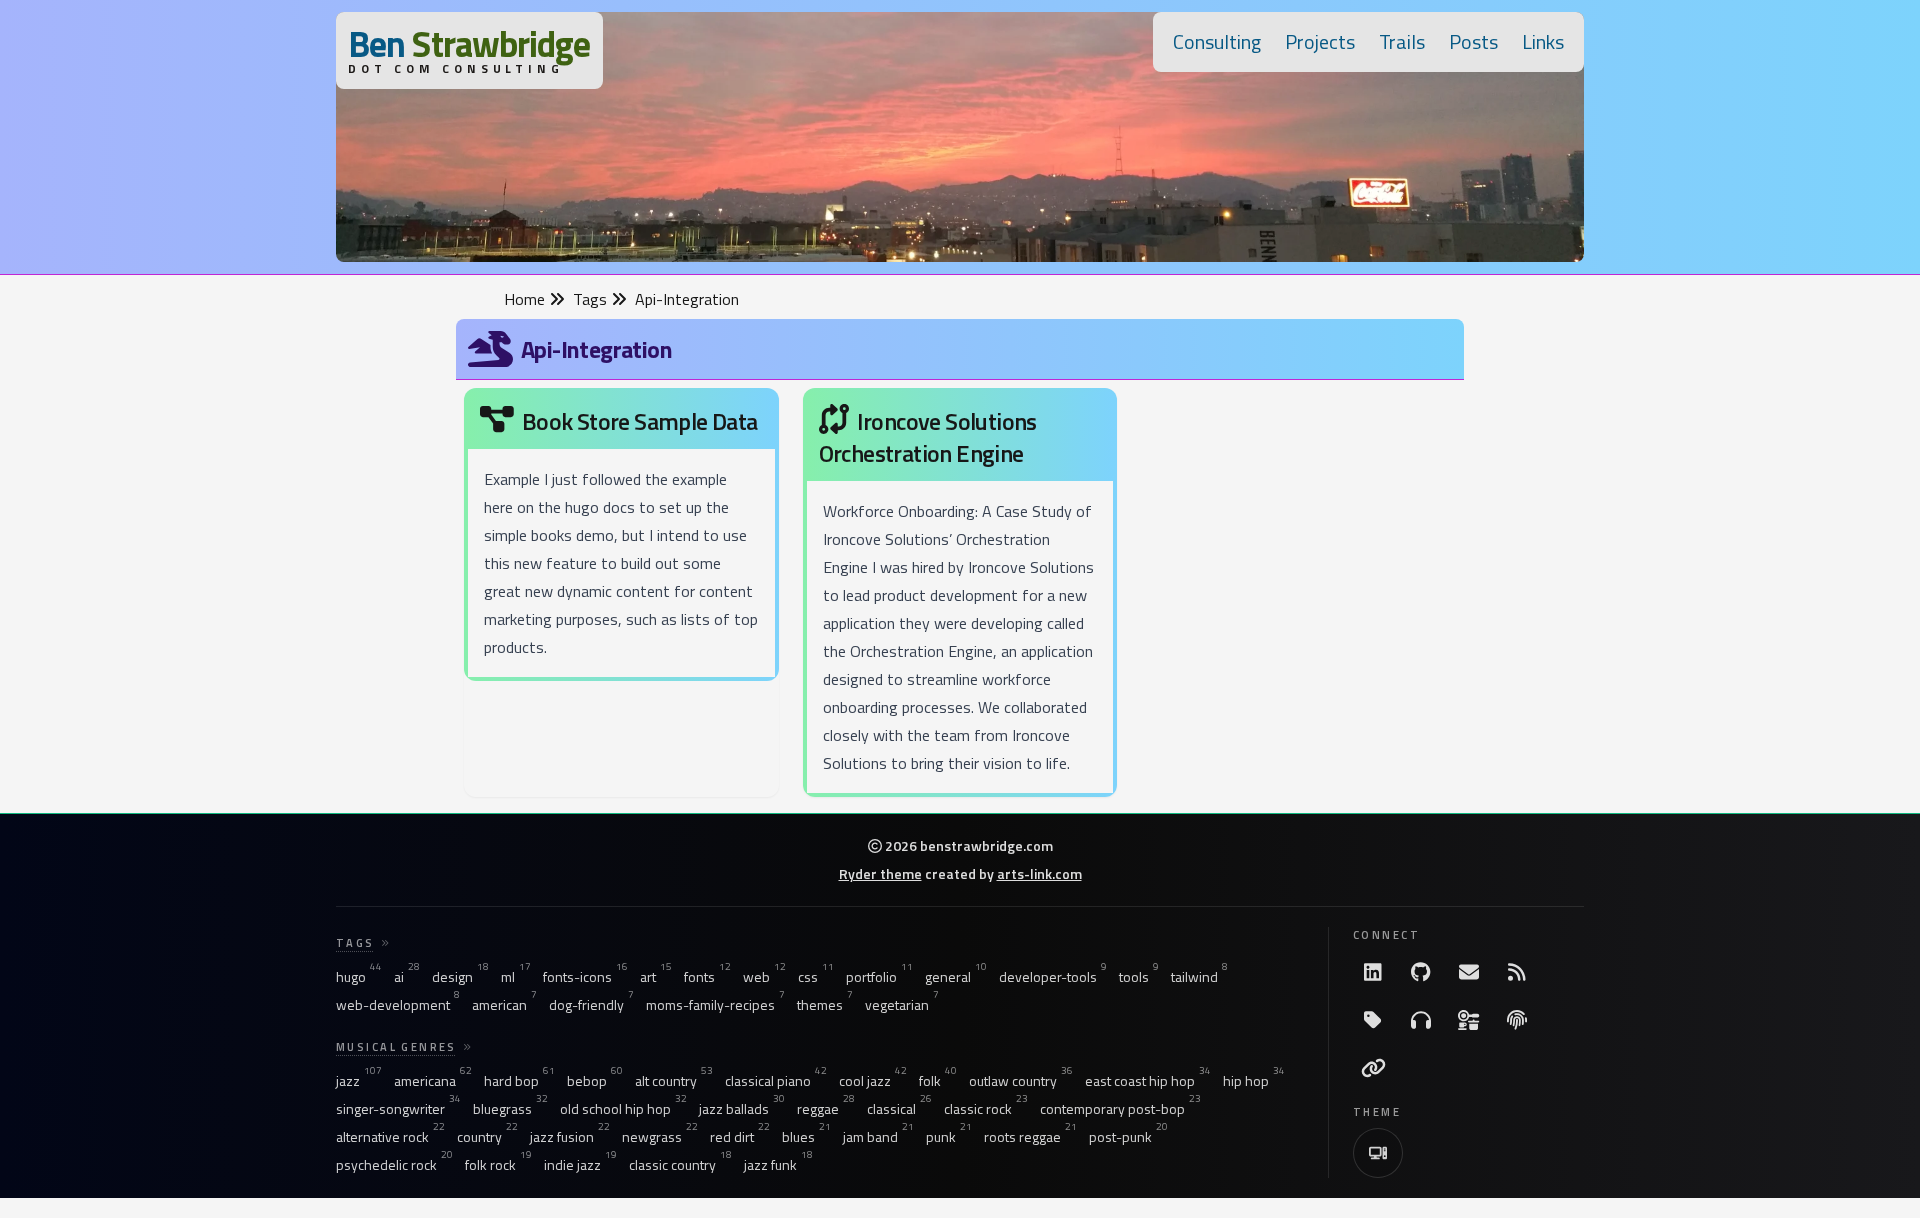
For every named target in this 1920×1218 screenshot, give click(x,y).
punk (949, 1137)
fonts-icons (585, 977)
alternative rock (390, 1137)
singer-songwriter (398, 1109)
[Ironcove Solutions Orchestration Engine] (960, 596)
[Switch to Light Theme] (1378, 1153)
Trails (1402, 41)
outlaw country (1021, 1081)
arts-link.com (1039, 873)
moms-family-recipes (715, 1005)
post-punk (1128, 1137)
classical (899, 1109)
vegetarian (902, 1005)
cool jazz (873, 1081)
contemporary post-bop (1120, 1109)
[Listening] (1421, 1020)
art (656, 977)
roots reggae (1030, 1137)
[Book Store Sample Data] (621, 538)
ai (407, 977)
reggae (826, 1109)
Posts (1473, 41)
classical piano (776, 1081)
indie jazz (580, 1165)
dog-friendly (591, 1005)
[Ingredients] (1469, 1020)
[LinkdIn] (1373, 972)
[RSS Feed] (1517, 972)
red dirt (740, 1137)
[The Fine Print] (1517, 1020)
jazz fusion (570, 1137)
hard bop (519, 1081)
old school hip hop (623, 1109)
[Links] (1373, 1068)
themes (825, 1005)
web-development (398, 1005)
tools (1139, 977)
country (487, 1137)
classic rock (986, 1109)
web (764, 977)
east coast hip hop (1148, 1081)
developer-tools (1053, 977)
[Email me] (1469, 972)
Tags (592, 299)
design (460, 977)
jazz (359, 1081)
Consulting (1217, 41)
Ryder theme (880, 873)
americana (433, 1081)
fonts (707, 977)
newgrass (660, 1137)
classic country (680, 1165)
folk (938, 1081)
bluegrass (510, 1109)
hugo (359, 977)
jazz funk (778, 1165)
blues (806, 1137)
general (956, 977)
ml (516, 977)
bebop (595, 1081)
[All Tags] (1373, 1020)
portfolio (879, 977)
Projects (1320, 41)
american (504, 1005)
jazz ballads (742, 1109)
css (816, 977)
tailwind (1199, 977)
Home (526, 299)
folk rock (498, 1165)
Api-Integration (687, 299)
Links (1543, 41)
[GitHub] (1421, 972)
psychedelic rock (394, 1165)
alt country (674, 1081)
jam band (878, 1137)
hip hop (1254, 1081)
